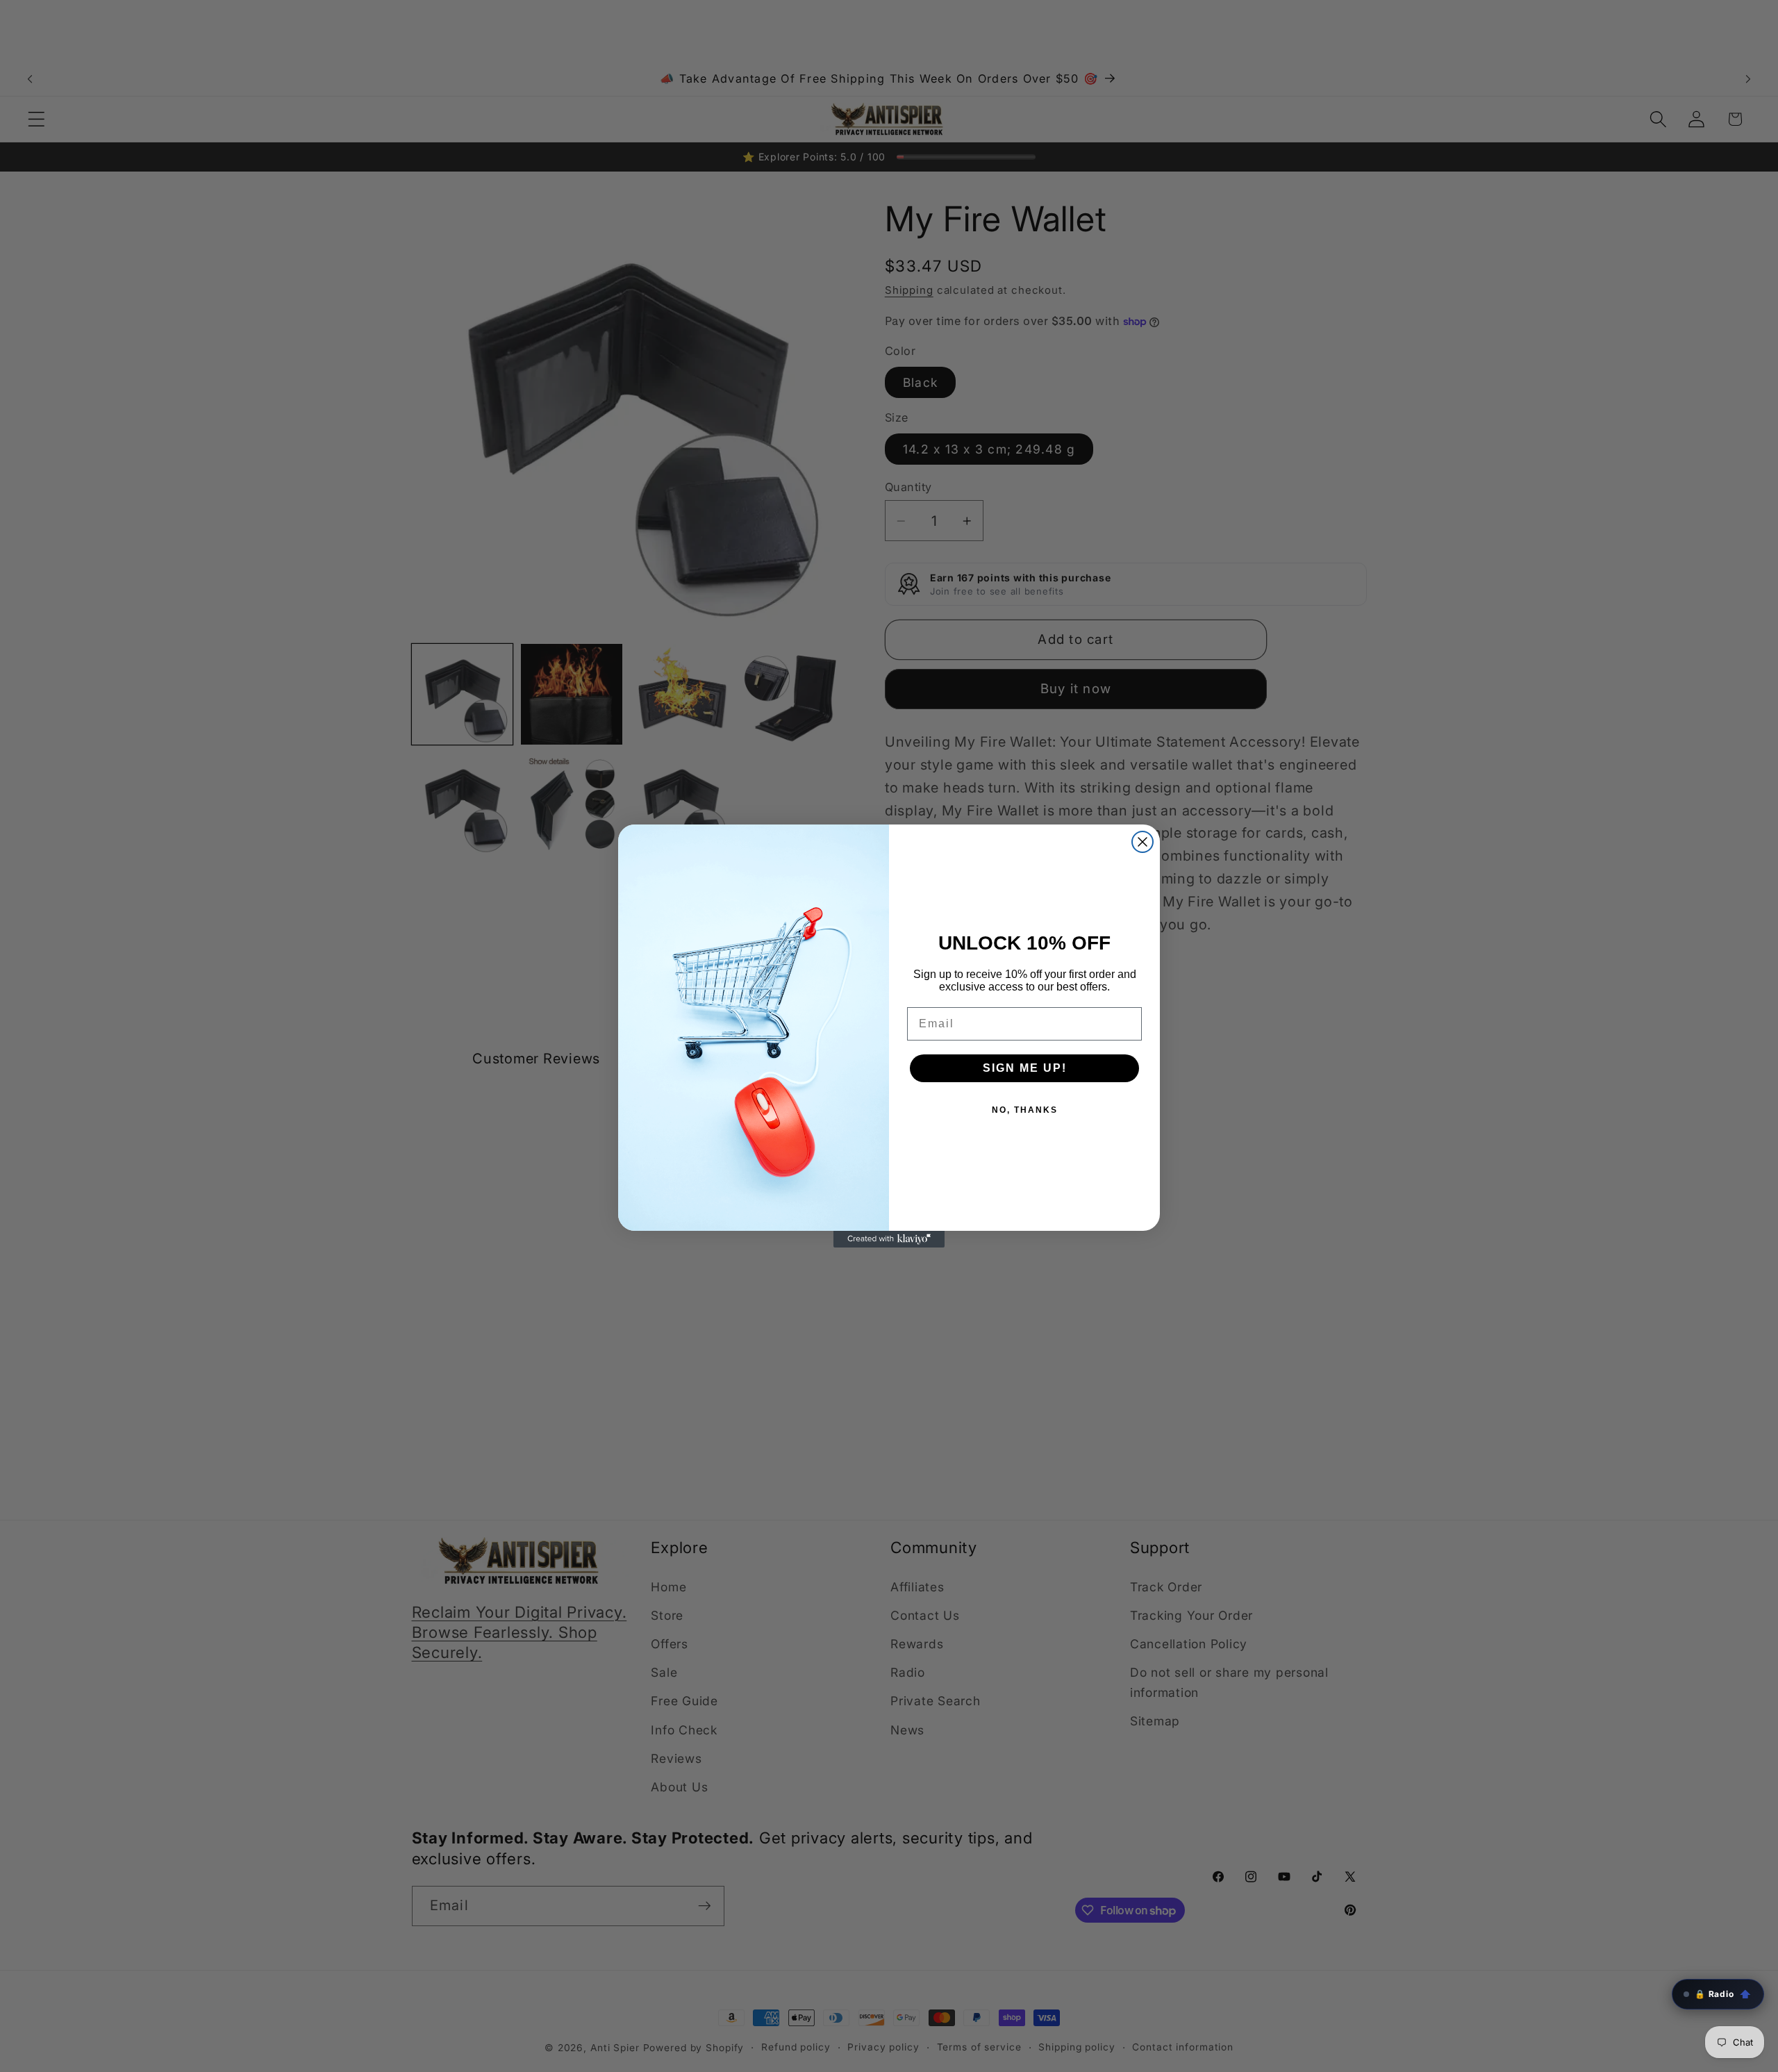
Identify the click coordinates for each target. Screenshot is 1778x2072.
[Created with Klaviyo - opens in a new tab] (889, 1239)
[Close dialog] (1143, 842)
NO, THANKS (1025, 1110)
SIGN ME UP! (1025, 1068)
